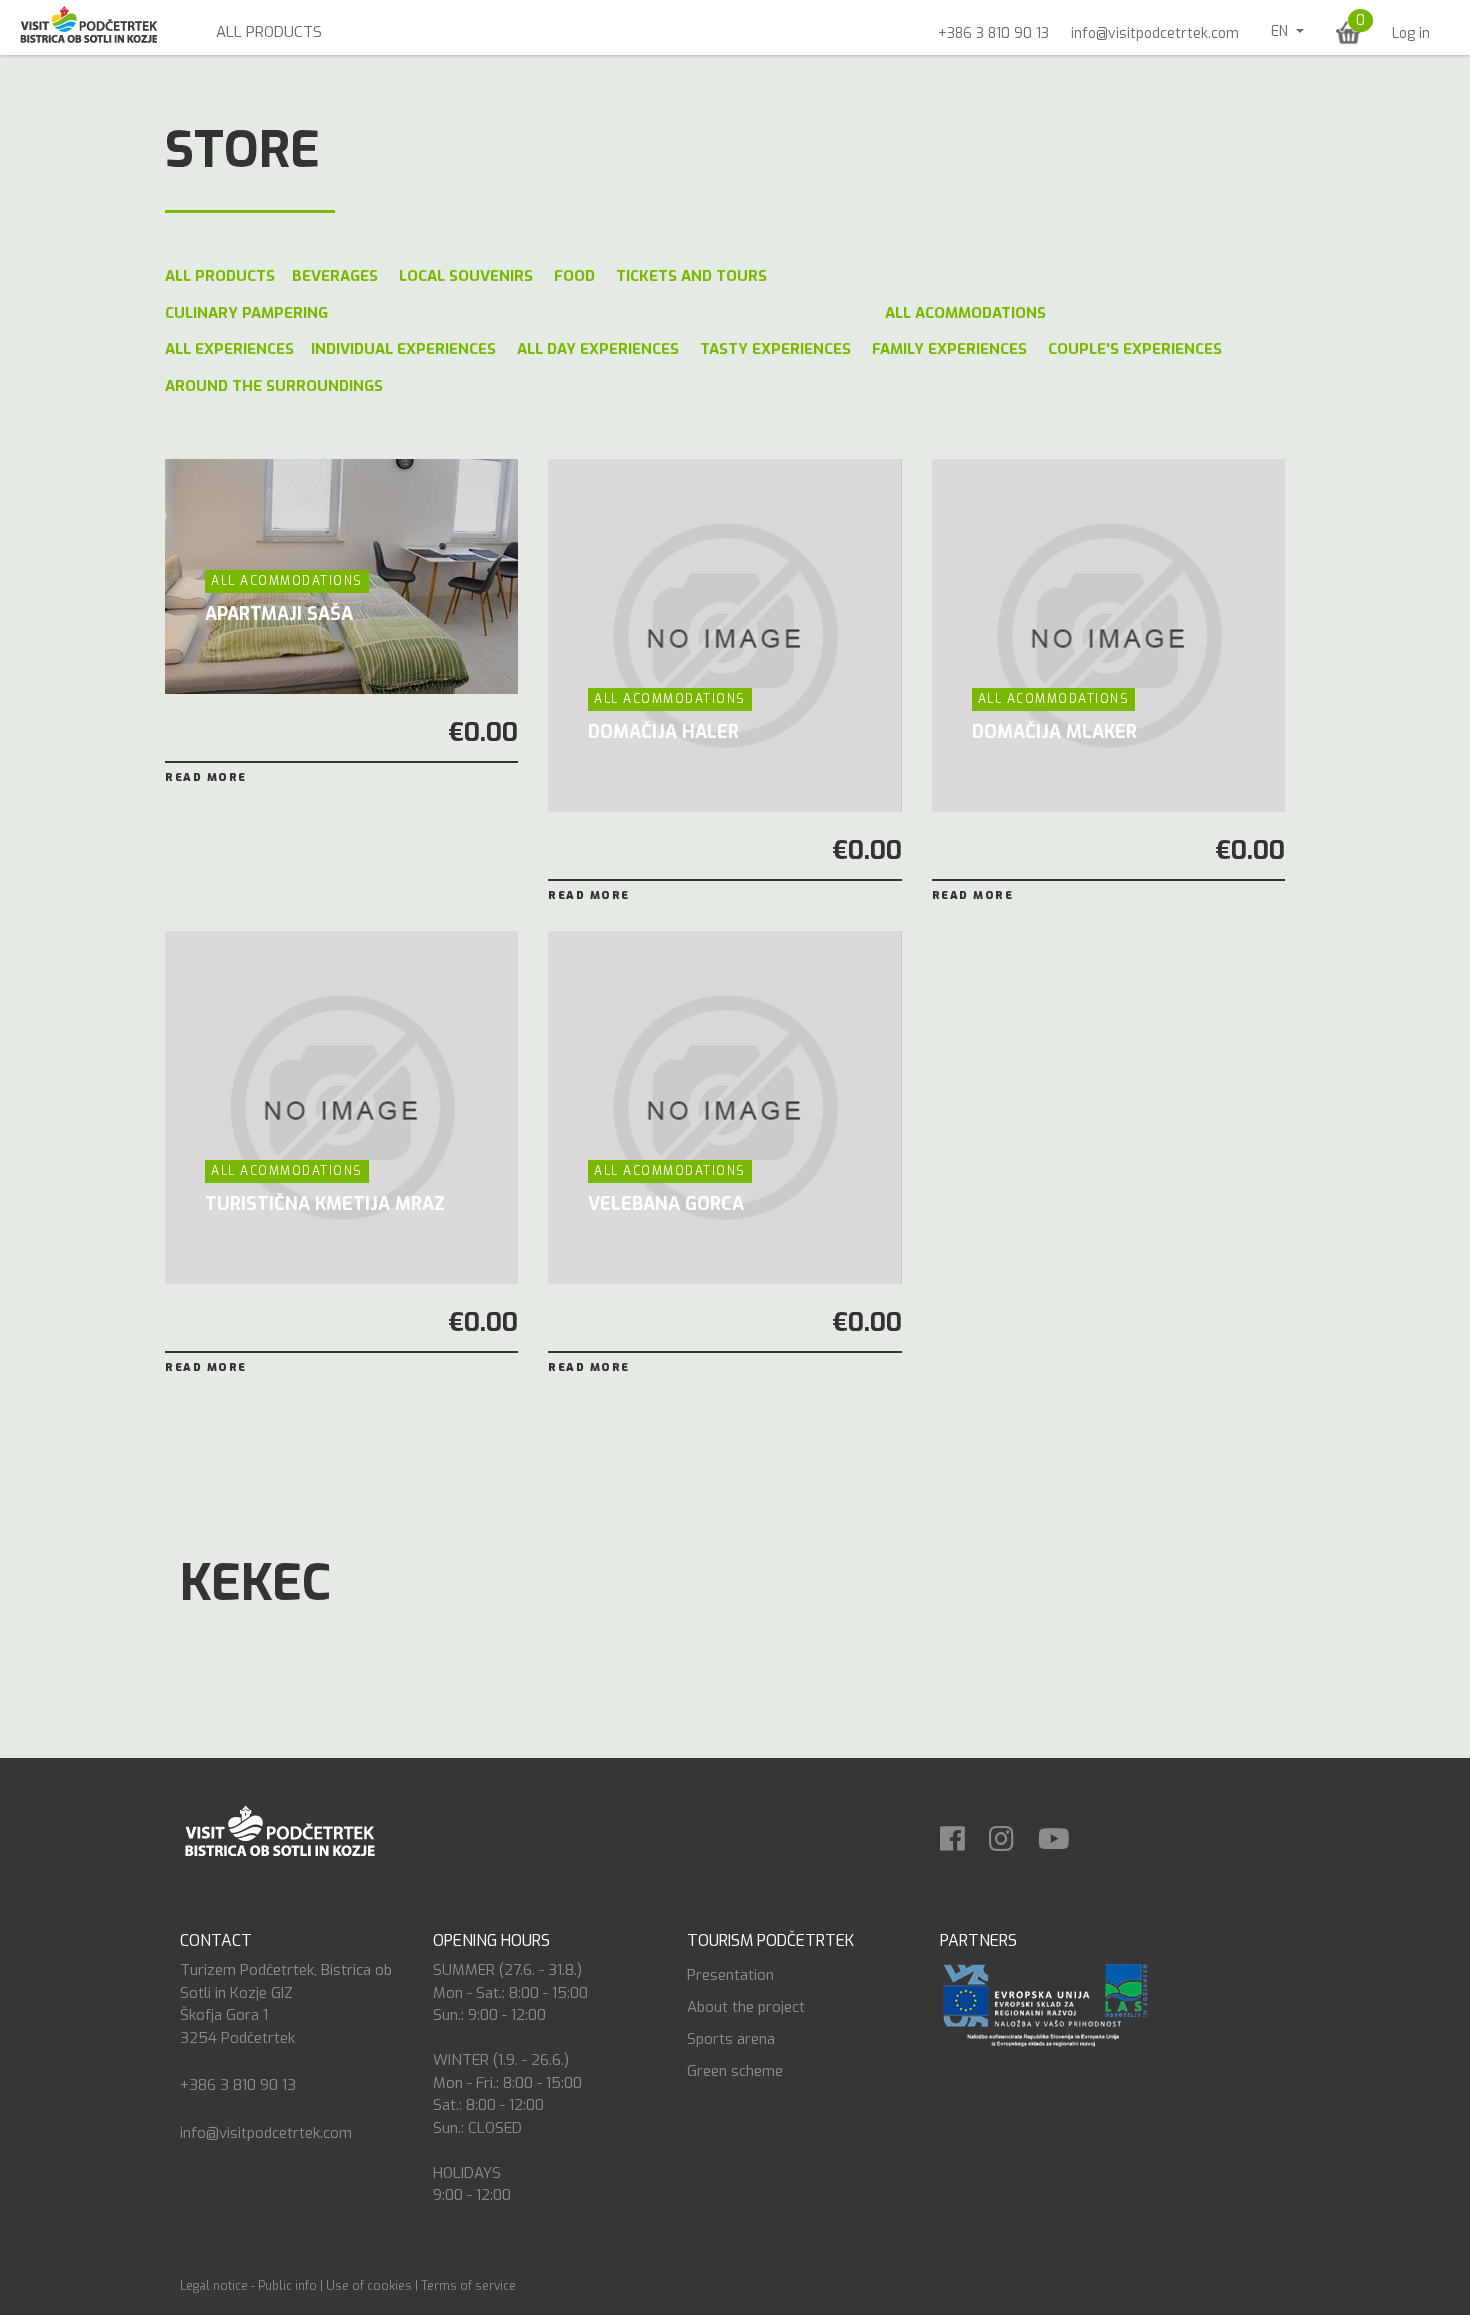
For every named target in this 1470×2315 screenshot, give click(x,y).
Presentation (730, 1975)
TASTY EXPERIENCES (775, 349)
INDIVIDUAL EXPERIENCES (403, 349)
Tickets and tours (691, 276)
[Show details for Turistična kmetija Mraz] (341, 1107)
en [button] (1281, 31)
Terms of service (468, 2286)
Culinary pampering (246, 313)
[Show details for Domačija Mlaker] (1108, 635)
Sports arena (731, 2039)
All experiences (229, 349)
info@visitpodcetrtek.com (1155, 33)
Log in (1411, 33)
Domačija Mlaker (1054, 732)
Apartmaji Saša (279, 614)
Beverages (335, 276)
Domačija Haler (663, 732)
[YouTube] (1064, 1832)
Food (574, 276)
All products (269, 32)
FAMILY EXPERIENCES (949, 349)
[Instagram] (1011, 1832)
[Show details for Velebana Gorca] (724, 1107)
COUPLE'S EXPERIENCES (1135, 349)
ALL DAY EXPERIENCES (598, 349)
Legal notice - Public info (248, 2286)
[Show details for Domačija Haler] (724, 635)
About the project (746, 2007)
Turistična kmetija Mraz (325, 1204)
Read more (206, 777)
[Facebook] (962, 1832)
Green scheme (735, 2071)
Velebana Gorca (666, 1204)
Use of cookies (369, 2286)
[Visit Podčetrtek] (279, 1830)
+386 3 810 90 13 (993, 33)
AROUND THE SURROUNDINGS (274, 386)
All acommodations (965, 313)
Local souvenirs (466, 276)
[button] (1348, 32)
